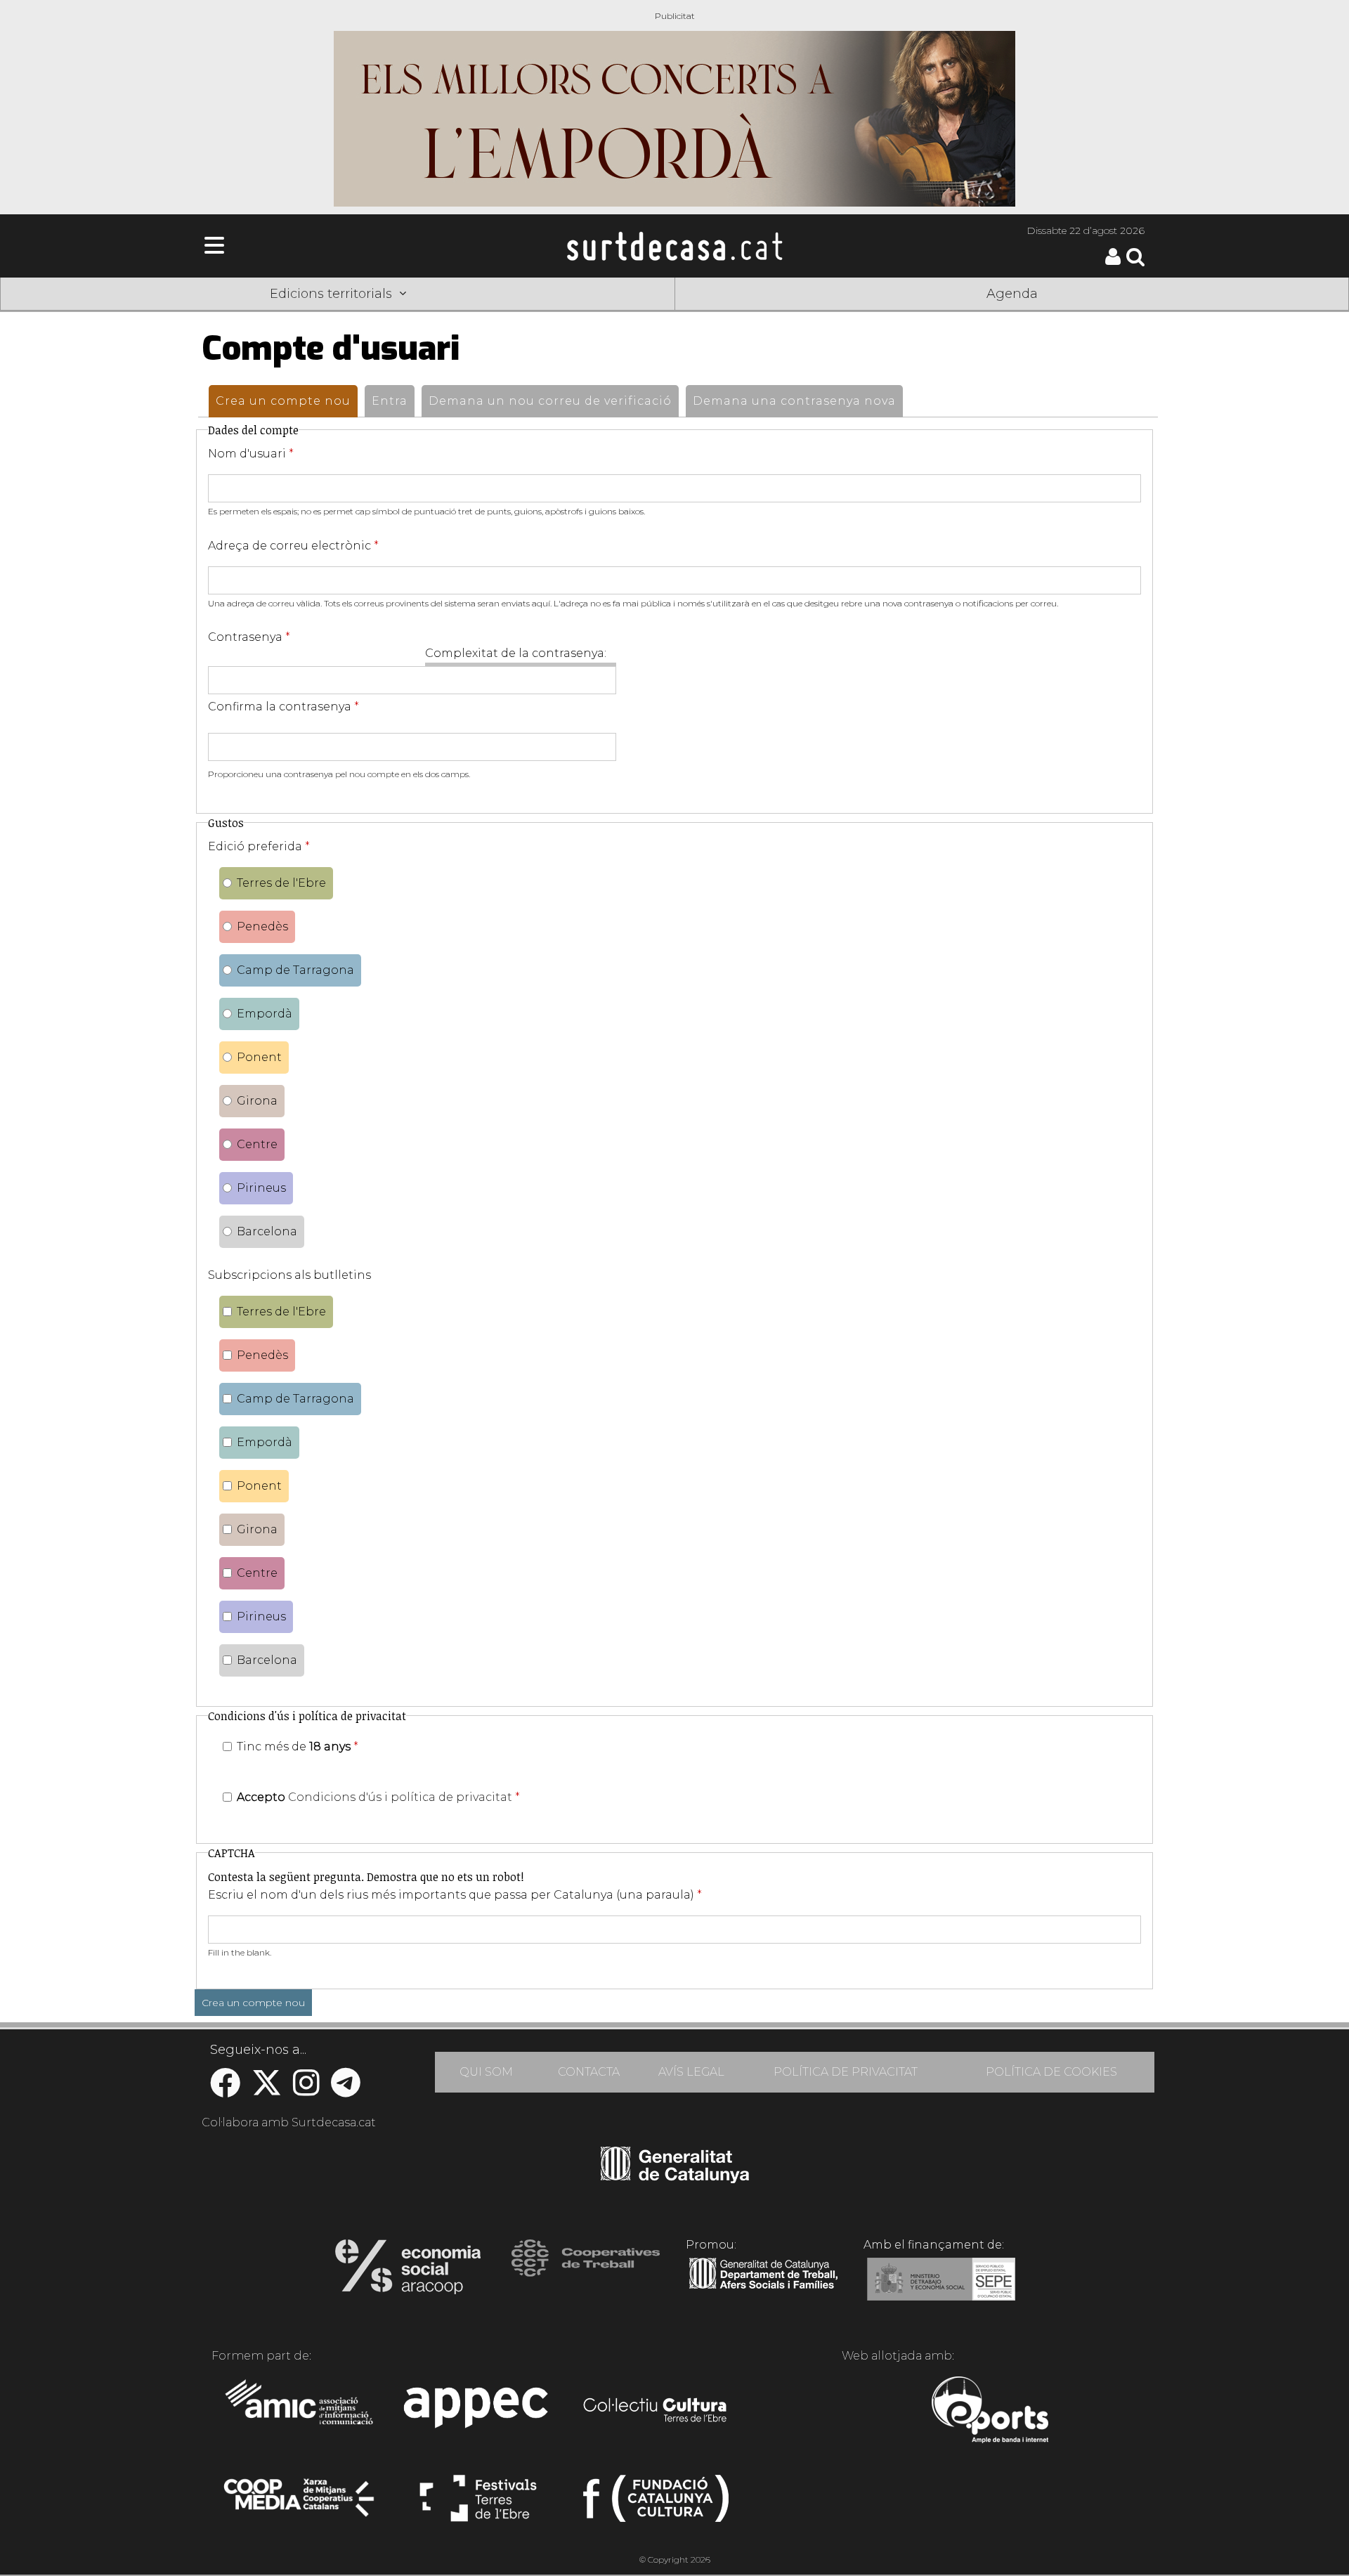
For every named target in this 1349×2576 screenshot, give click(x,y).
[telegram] (346, 2090)
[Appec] (478, 2412)
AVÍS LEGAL (691, 2072)
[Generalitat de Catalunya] (675, 2178)
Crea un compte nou (287, 401)
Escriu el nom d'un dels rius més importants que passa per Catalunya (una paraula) (455, 1895)
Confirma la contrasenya (284, 707)
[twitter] (267, 2090)
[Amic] (300, 2412)
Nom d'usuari (251, 454)
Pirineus (261, 1188)
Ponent (259, 1057)
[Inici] (674, 246)
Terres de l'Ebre (281, 883)
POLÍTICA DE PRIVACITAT (846, 2072)
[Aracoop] (408, 2271)
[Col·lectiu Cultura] (656, 2412)
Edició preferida (259, 846)
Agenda (1012, 294)
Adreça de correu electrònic (293, 546)
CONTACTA (589, 2072)
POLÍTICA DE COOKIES (1051, 2072)
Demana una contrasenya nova (794, 401)
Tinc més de (298, 1746)
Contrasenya (249, 637)
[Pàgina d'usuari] (1113, 262)
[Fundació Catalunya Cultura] (656, 2504)
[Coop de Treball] (586, 2271)
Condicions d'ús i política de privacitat (400, 1797)
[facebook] (225, 2090)
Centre (257, 1144)
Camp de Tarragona (295, 970)
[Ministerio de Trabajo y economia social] (941, 2289)
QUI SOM (486, 2072)
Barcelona (267, 1231)
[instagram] (306, 2090)
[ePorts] (990, 2412)
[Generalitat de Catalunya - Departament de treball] (763, 2289)
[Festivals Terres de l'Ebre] (478, 2504)
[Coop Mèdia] (300, 2504)
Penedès (262, 926)
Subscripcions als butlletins (289, 1275)
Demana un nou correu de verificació (550, 401)
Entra (390, 401)
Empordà (265, 1014)
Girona (257, 1101)
